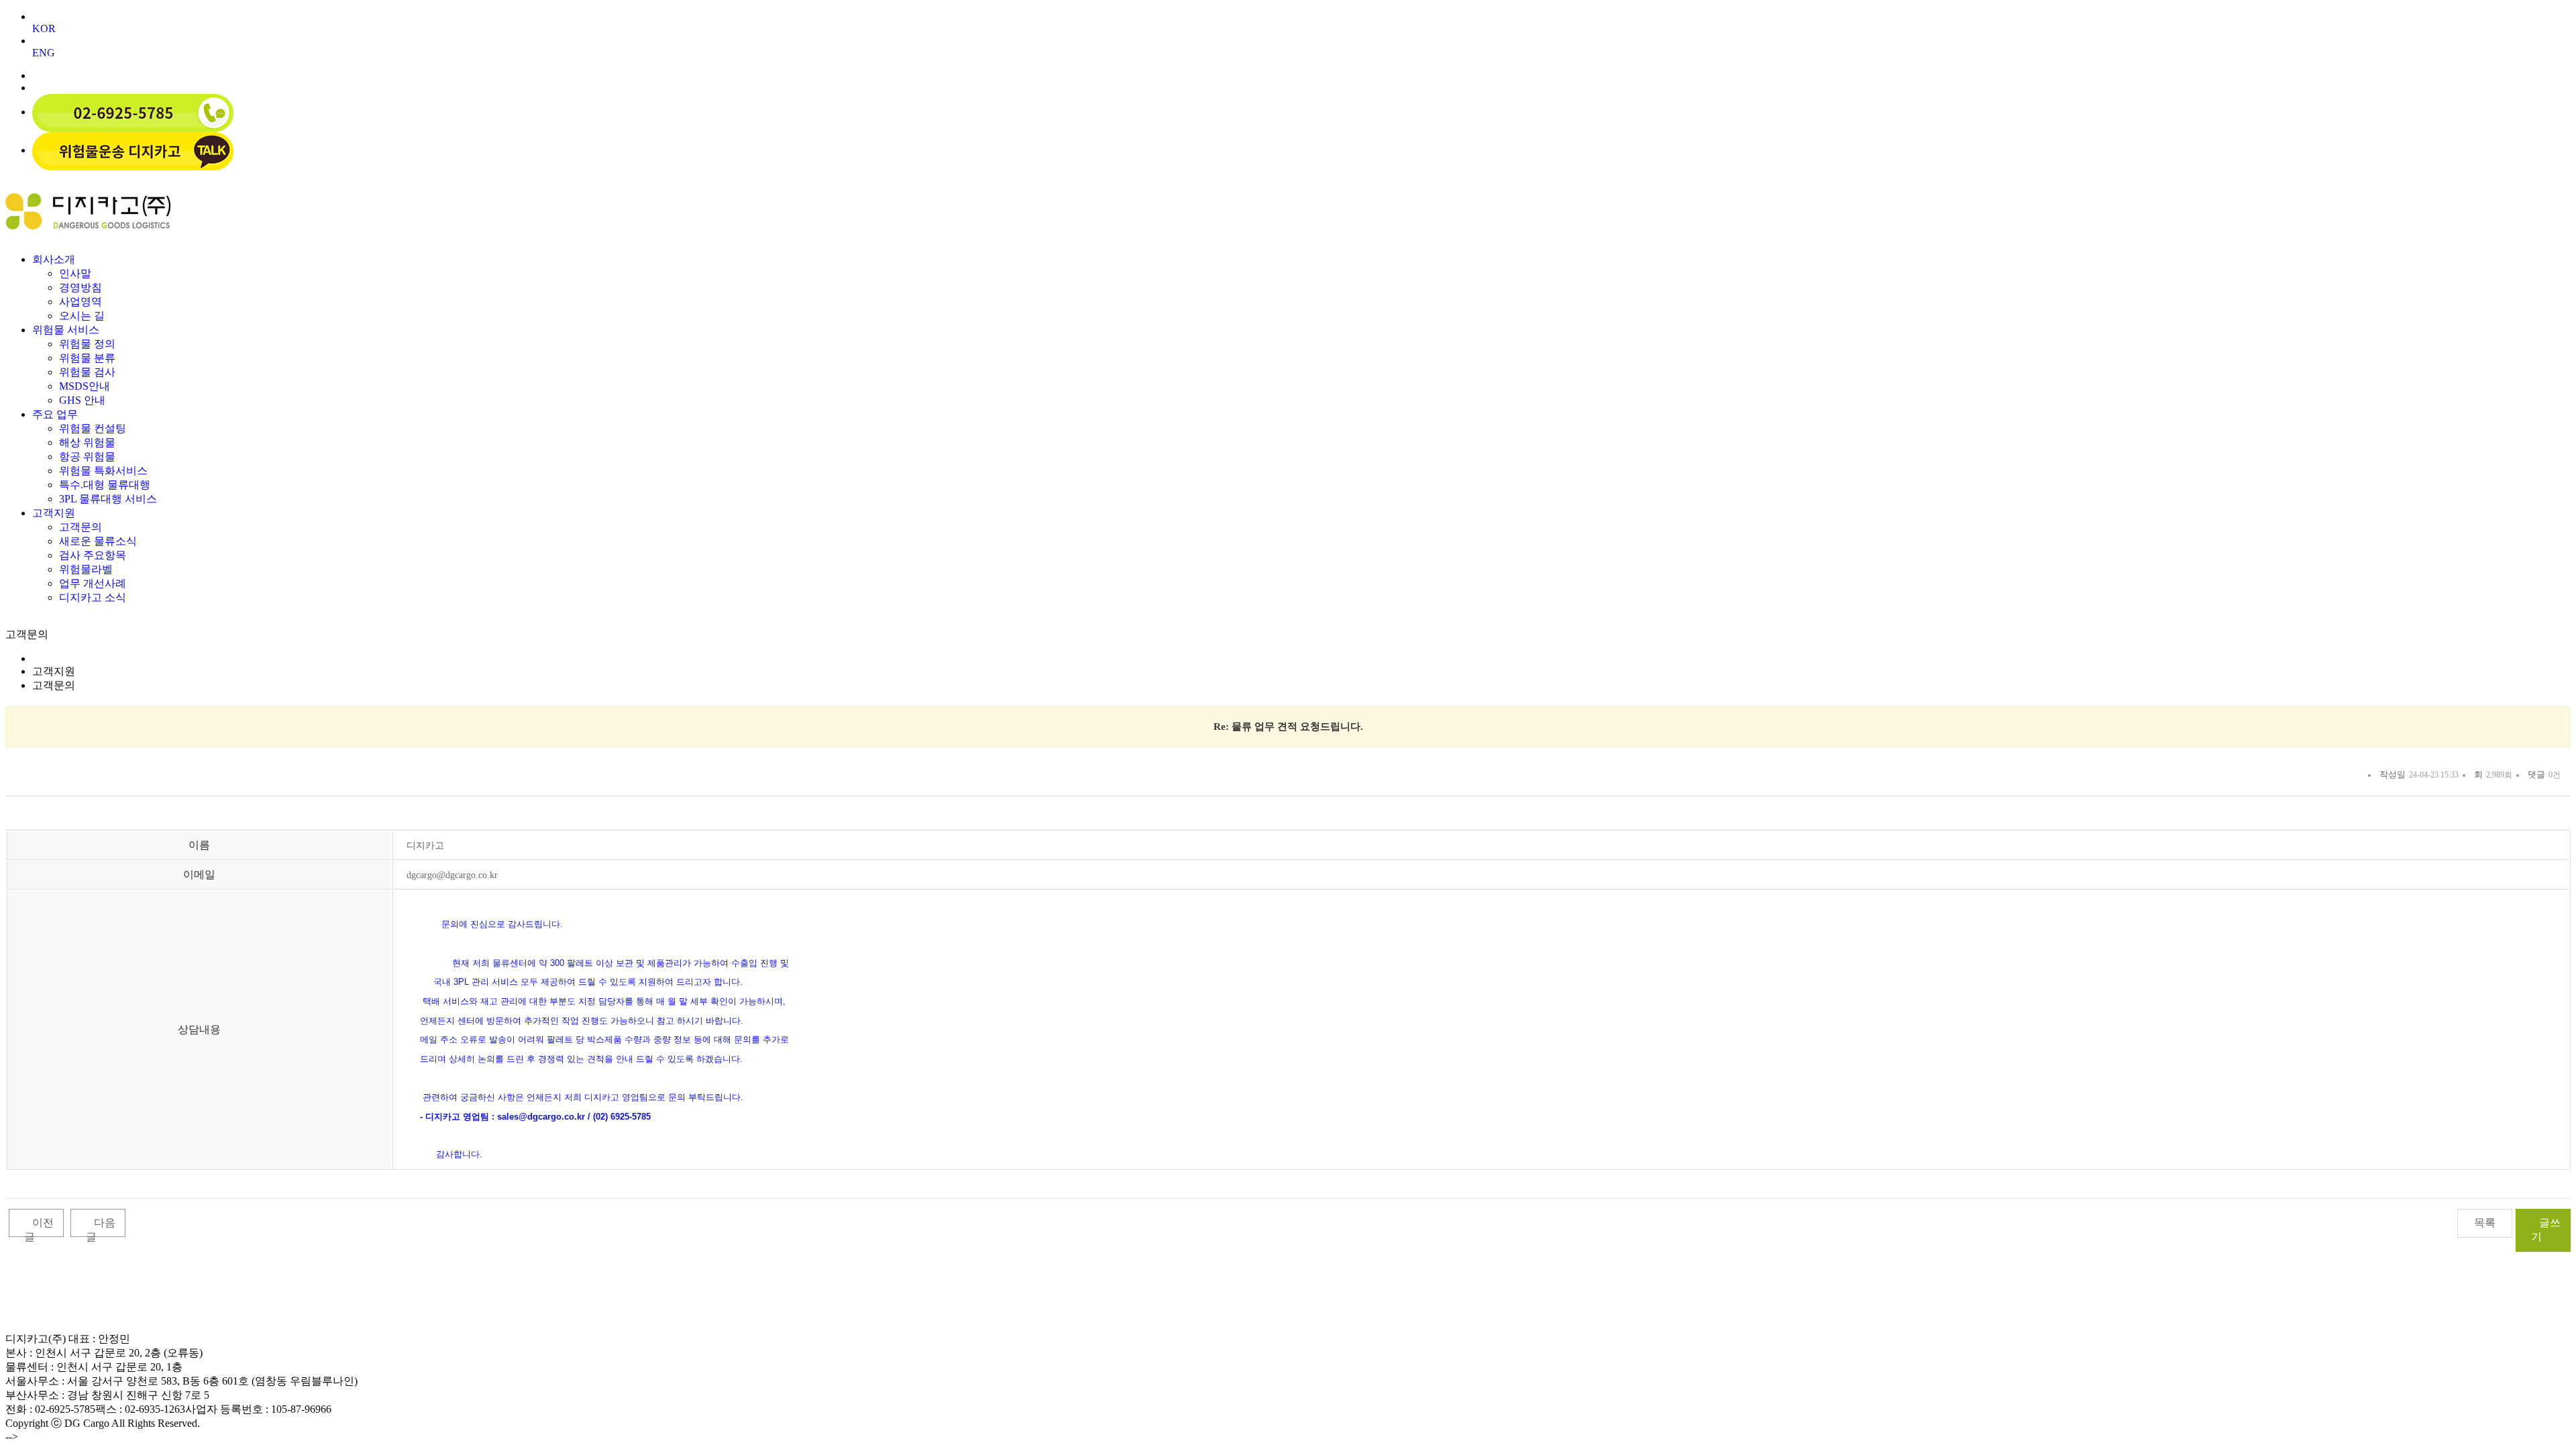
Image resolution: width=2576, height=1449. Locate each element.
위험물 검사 (87, 372)
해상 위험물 (87, 442)
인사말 (75, 273)
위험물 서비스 (66, 330)
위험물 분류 (87, 358)
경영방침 (80, 287)
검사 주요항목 (93, 555)
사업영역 (80, 302)
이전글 (39, 1230)
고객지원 (54, 513)
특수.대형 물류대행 (105, 485)
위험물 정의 (87, 344)
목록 (2485, 1223)
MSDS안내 (85, 386)
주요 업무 (55, 414)
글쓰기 (2546, 1230)
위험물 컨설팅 (93, 428)
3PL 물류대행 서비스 (108, 499)
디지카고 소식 (93, 597)
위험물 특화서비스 (103, 471)
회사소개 (54, 259)
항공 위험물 (87, 457)
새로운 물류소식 (98, 541)
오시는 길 (82, 316)
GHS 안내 (82, 400)
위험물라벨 (86, 569)
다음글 (101, 1230)
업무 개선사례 (93, 583)
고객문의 (80, 527)
